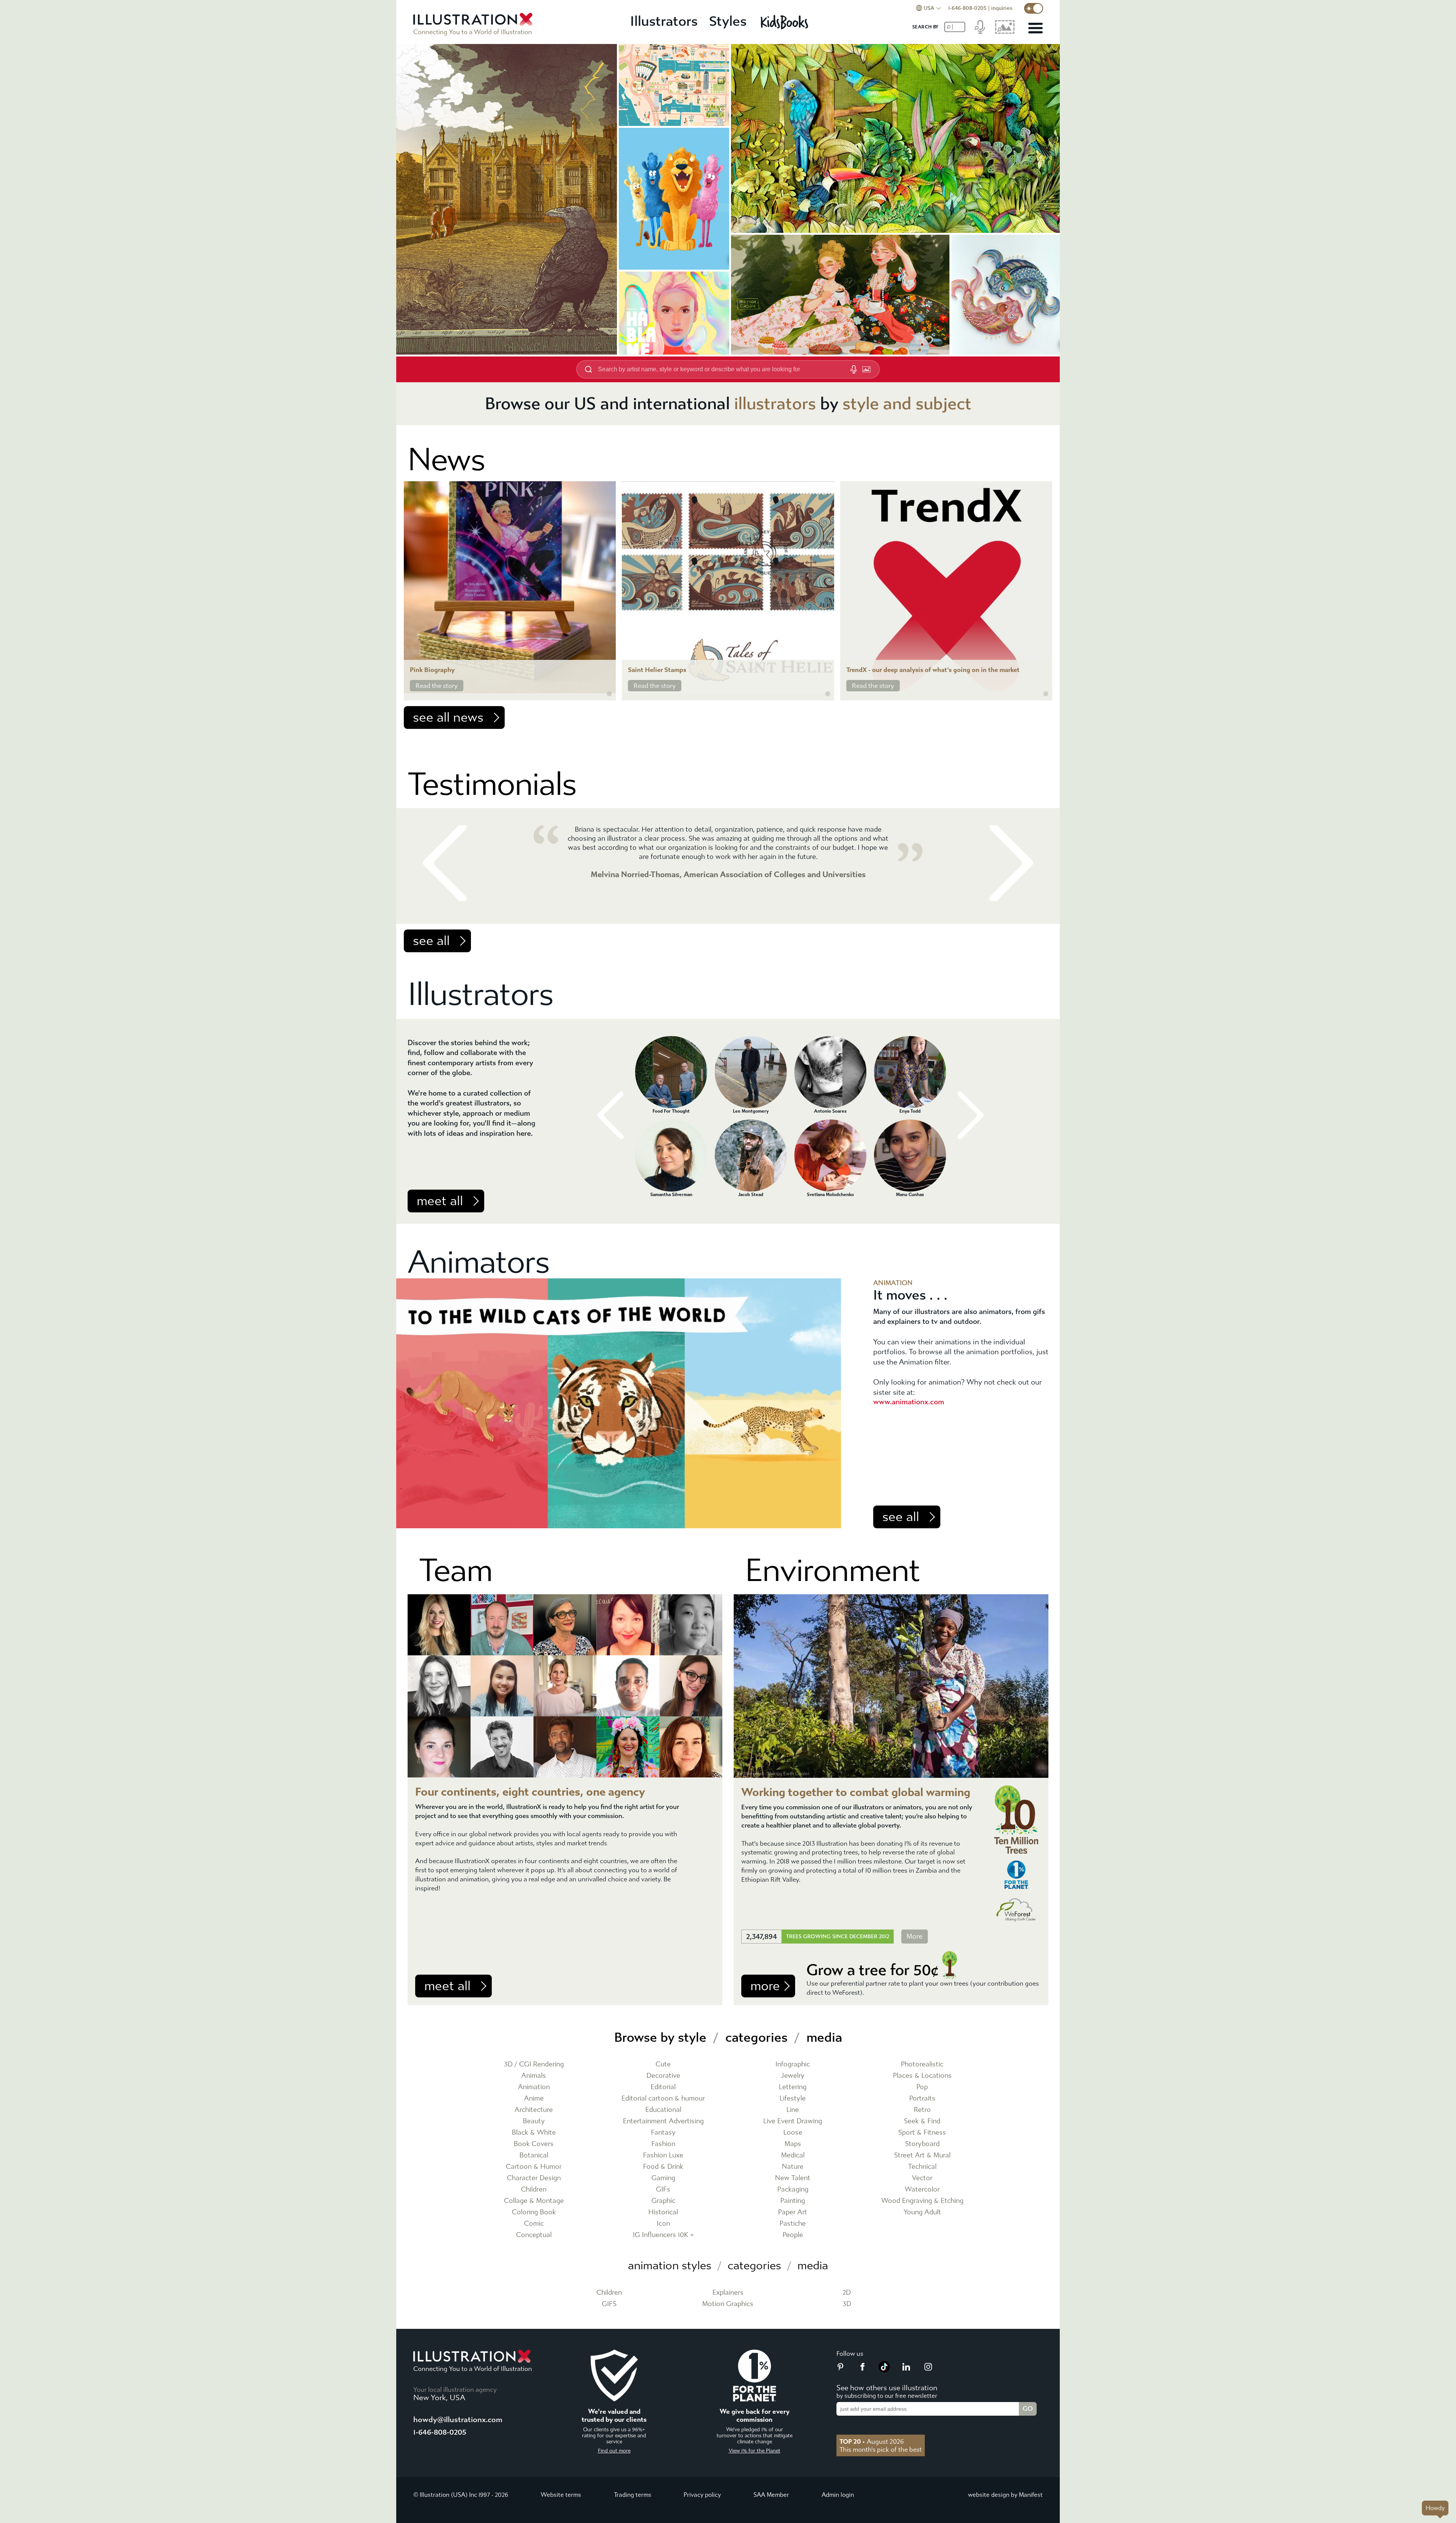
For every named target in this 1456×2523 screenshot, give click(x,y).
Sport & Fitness (922, 2133)
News (446, 460)
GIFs (663, 2189)
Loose (793, 2133)
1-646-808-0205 (967, 8)
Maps (793, 2144)
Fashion (663, 2144)
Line (793, 2110)
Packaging (793, 2189)
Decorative (663, 2076)
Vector (922, 2178)
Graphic (663, 2201)
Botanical (534, 2155)
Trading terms (633, 2495)
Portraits (922, 2098)
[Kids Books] (785, 22)
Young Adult (922, 2212)
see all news (448, 717)
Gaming (663, 2178)
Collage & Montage (534, 2201)
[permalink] (609, 694)
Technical (922, 2167)
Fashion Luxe (663, 2155)
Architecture (534, 2110)
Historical (663, 2212)
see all (431, 941)
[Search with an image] (866, 369)
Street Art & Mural (922, 2155)
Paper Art (793, 2212)
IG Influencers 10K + (663, 2235)
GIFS (609, 2304)
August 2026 (872, 2441)
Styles (728, 21)
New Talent (793, 2178)
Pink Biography (432, 670)
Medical (793, 2155)
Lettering (793, 2087)
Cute (663, 2064)
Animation (534, 2087)
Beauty (534, 2121)
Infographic (793, 2064)
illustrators (775, 404)
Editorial (663, 2087)
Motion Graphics (728, 2304)
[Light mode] (1034, 8)
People (793, 2235)
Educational (663, 2110)
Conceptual (534, 2235)
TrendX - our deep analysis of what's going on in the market (933, 670)
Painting (793, 2201)
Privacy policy (702, 2495)
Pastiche (793, 2224)
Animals (534, 2076)
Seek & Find (922, 2121)
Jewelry (793, 2076)
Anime (534, 2098)
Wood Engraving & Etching (922, 2201)
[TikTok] (884, 2370)
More (915, 1937)
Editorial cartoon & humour (663, 2098)
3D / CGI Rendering (534, 2064)
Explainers (728, 2293)
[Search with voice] (854, 369)
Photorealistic (922, 2064)
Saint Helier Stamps (657, 670)
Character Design (534, 2178)
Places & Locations (922, 2076)
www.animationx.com (909, 1402)
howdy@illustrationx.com (458, 2420)
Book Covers (534, 2144)
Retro (922, 2110)
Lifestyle (793, 2098)
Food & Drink (663, 2167)
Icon (663, 2224)
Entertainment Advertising (663, 2121)
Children (534, 2189)
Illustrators (664, 21)
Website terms (561, 2495)
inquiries (1002, 8)
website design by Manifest (1005, 2495)
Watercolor (922, 2189)
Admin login (838, 2495)
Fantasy (663, 2133)
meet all (440, 1201)
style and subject (907, 404)
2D (847, 2293)
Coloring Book (534, 2212)
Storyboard (922, 2144)
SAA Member (771, 2495)
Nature (793, 2167)
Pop (922, 2087)
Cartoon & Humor (534, 2167)
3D (847, 2304)
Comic (534, 2224)
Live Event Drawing (793, 2121)
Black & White (534, 2133)
